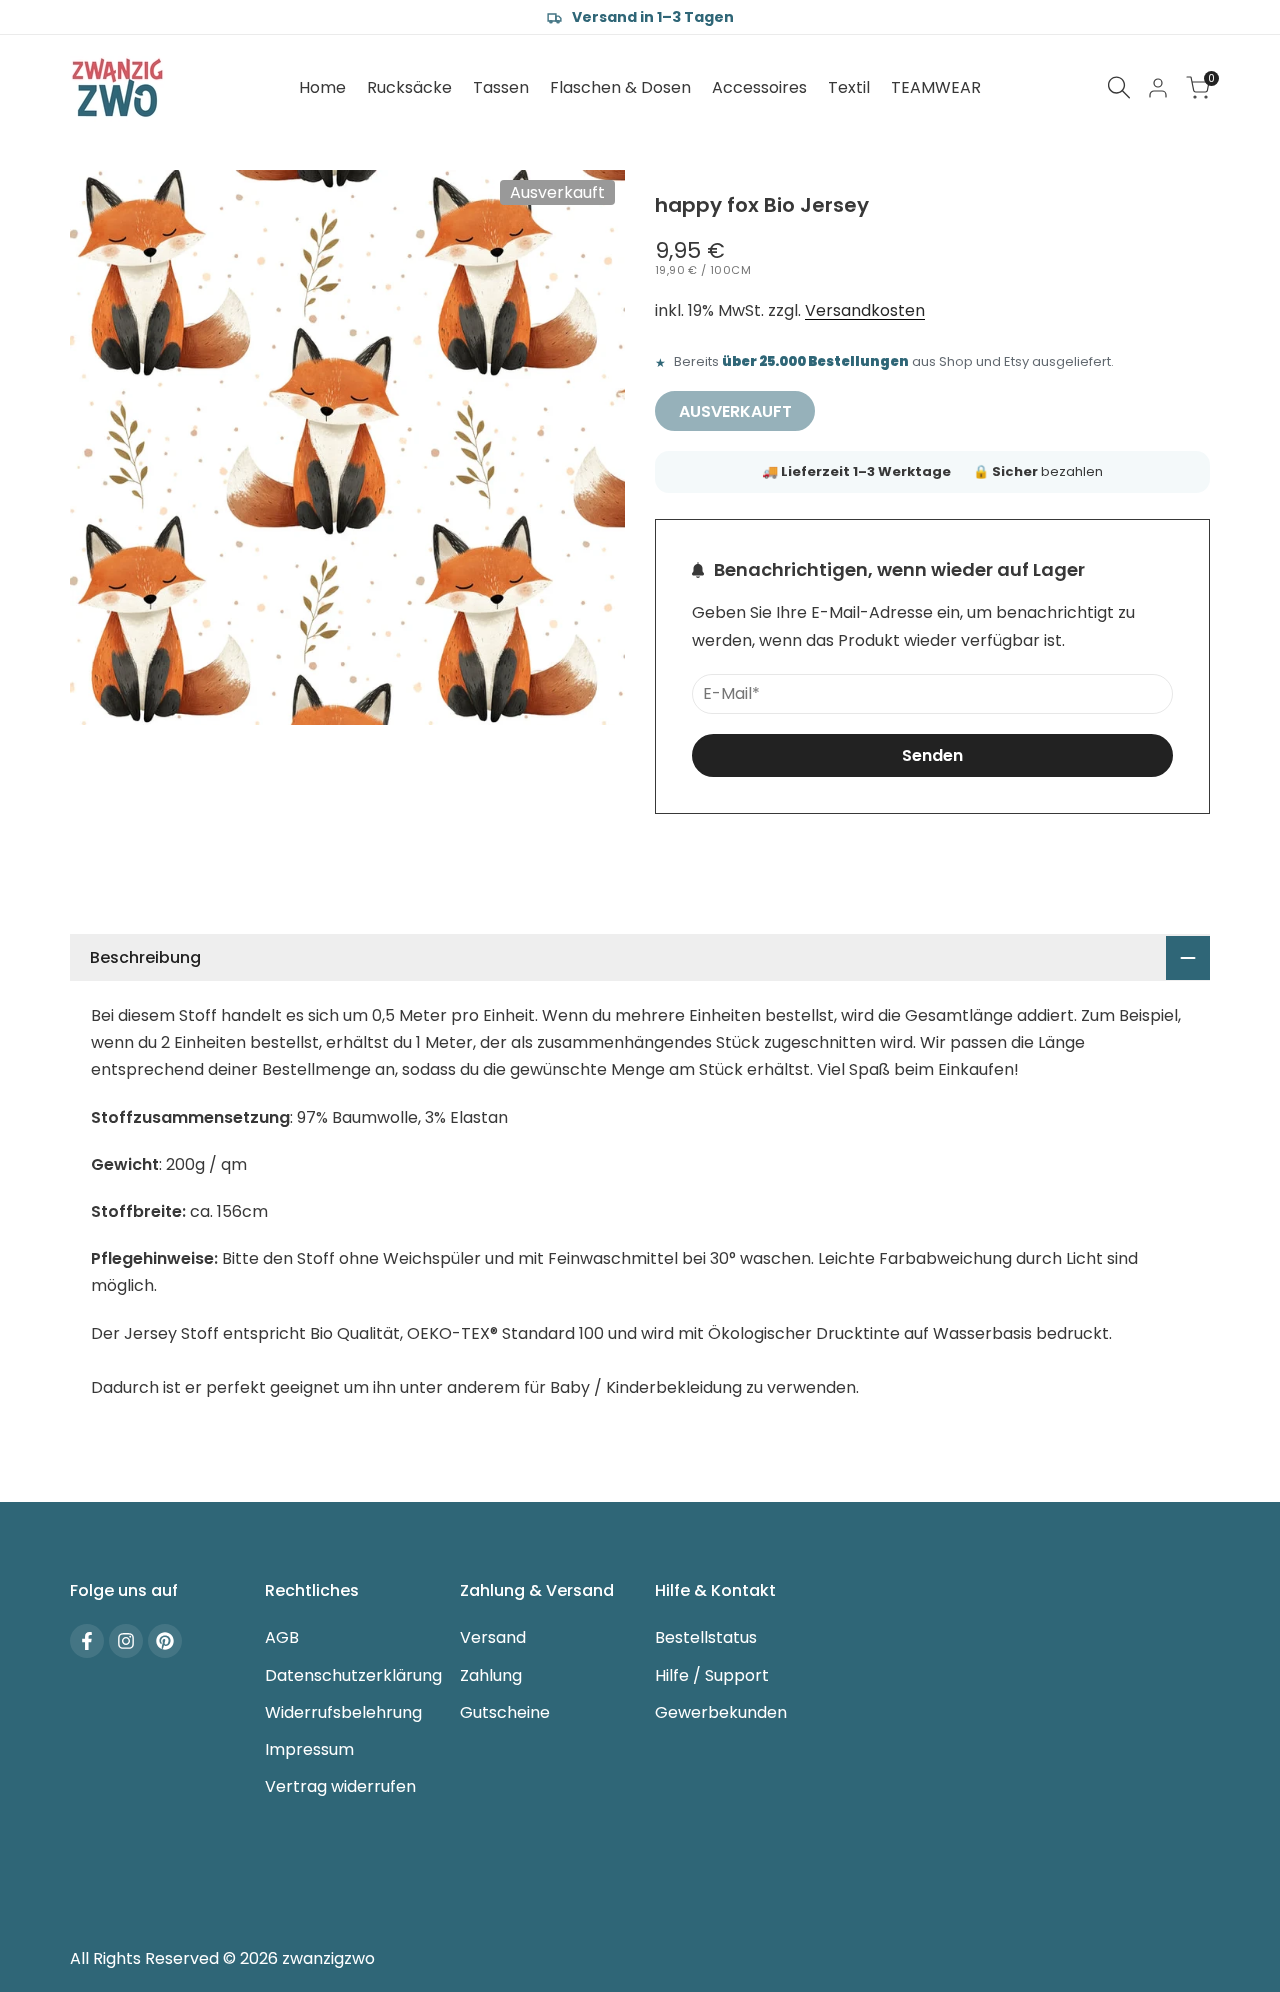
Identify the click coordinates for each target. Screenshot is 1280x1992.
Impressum (309, 1749)
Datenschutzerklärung (353, 1675)
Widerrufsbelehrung (343, 1712)
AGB (282, 1637)
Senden (932, 755)
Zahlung (491, 1675)
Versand (493, 1637)
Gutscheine (505, 1712)
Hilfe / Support (712, 1675)
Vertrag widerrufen (340, 1786)
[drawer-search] (1119, 87)
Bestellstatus (706, 1637)
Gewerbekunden (721, 1712)
